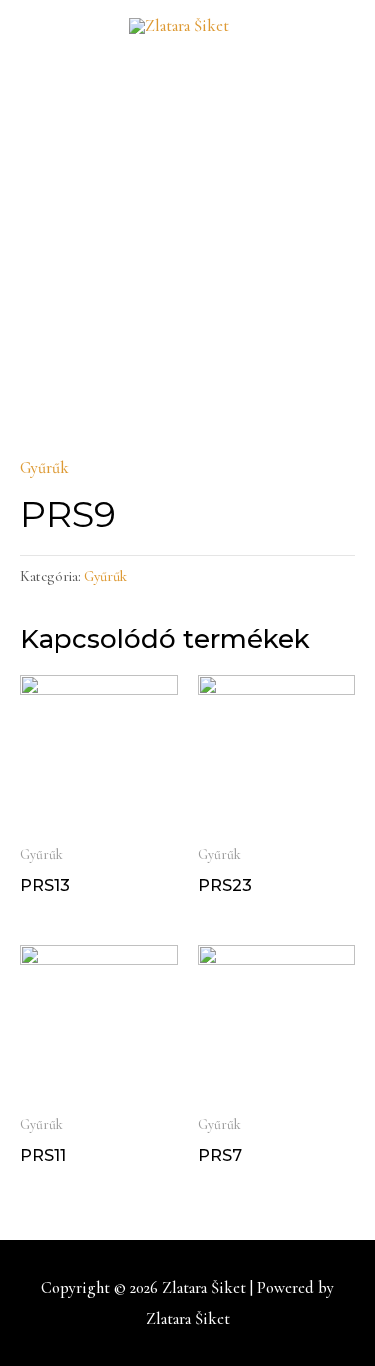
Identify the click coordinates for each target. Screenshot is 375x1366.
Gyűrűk (44, 468)
